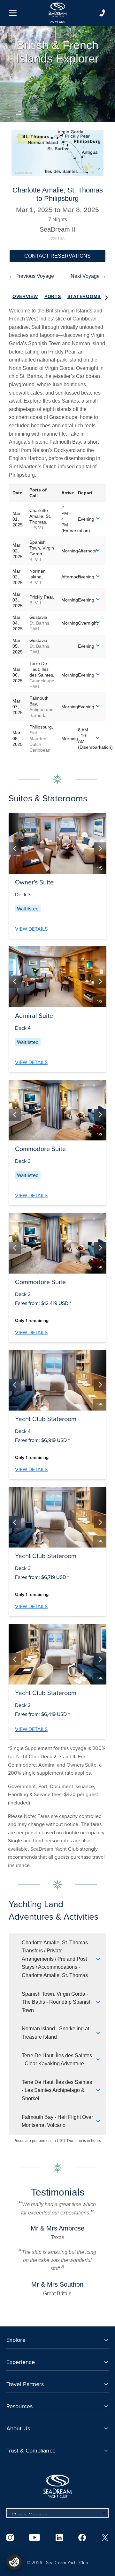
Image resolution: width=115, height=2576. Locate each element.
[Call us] (102, 13)
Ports (53, 296)
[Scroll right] (106, 297)
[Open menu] (13, 13)
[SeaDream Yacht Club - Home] (57, 2486)
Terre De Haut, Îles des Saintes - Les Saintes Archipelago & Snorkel (57, 2090)
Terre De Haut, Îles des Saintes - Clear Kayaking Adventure (57, 2060)
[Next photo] (100, 849)
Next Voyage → (88, 276)
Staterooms (84, 296)
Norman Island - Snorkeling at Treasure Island (55, 2033)
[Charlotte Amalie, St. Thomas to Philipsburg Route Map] (57, 153)
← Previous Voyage (31, 276)
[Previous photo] (15, 849)
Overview (25, 296)
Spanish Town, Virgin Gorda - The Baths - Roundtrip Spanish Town (57, 2002)
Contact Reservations (57, 256)
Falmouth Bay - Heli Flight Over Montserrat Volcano (57, 2121)
